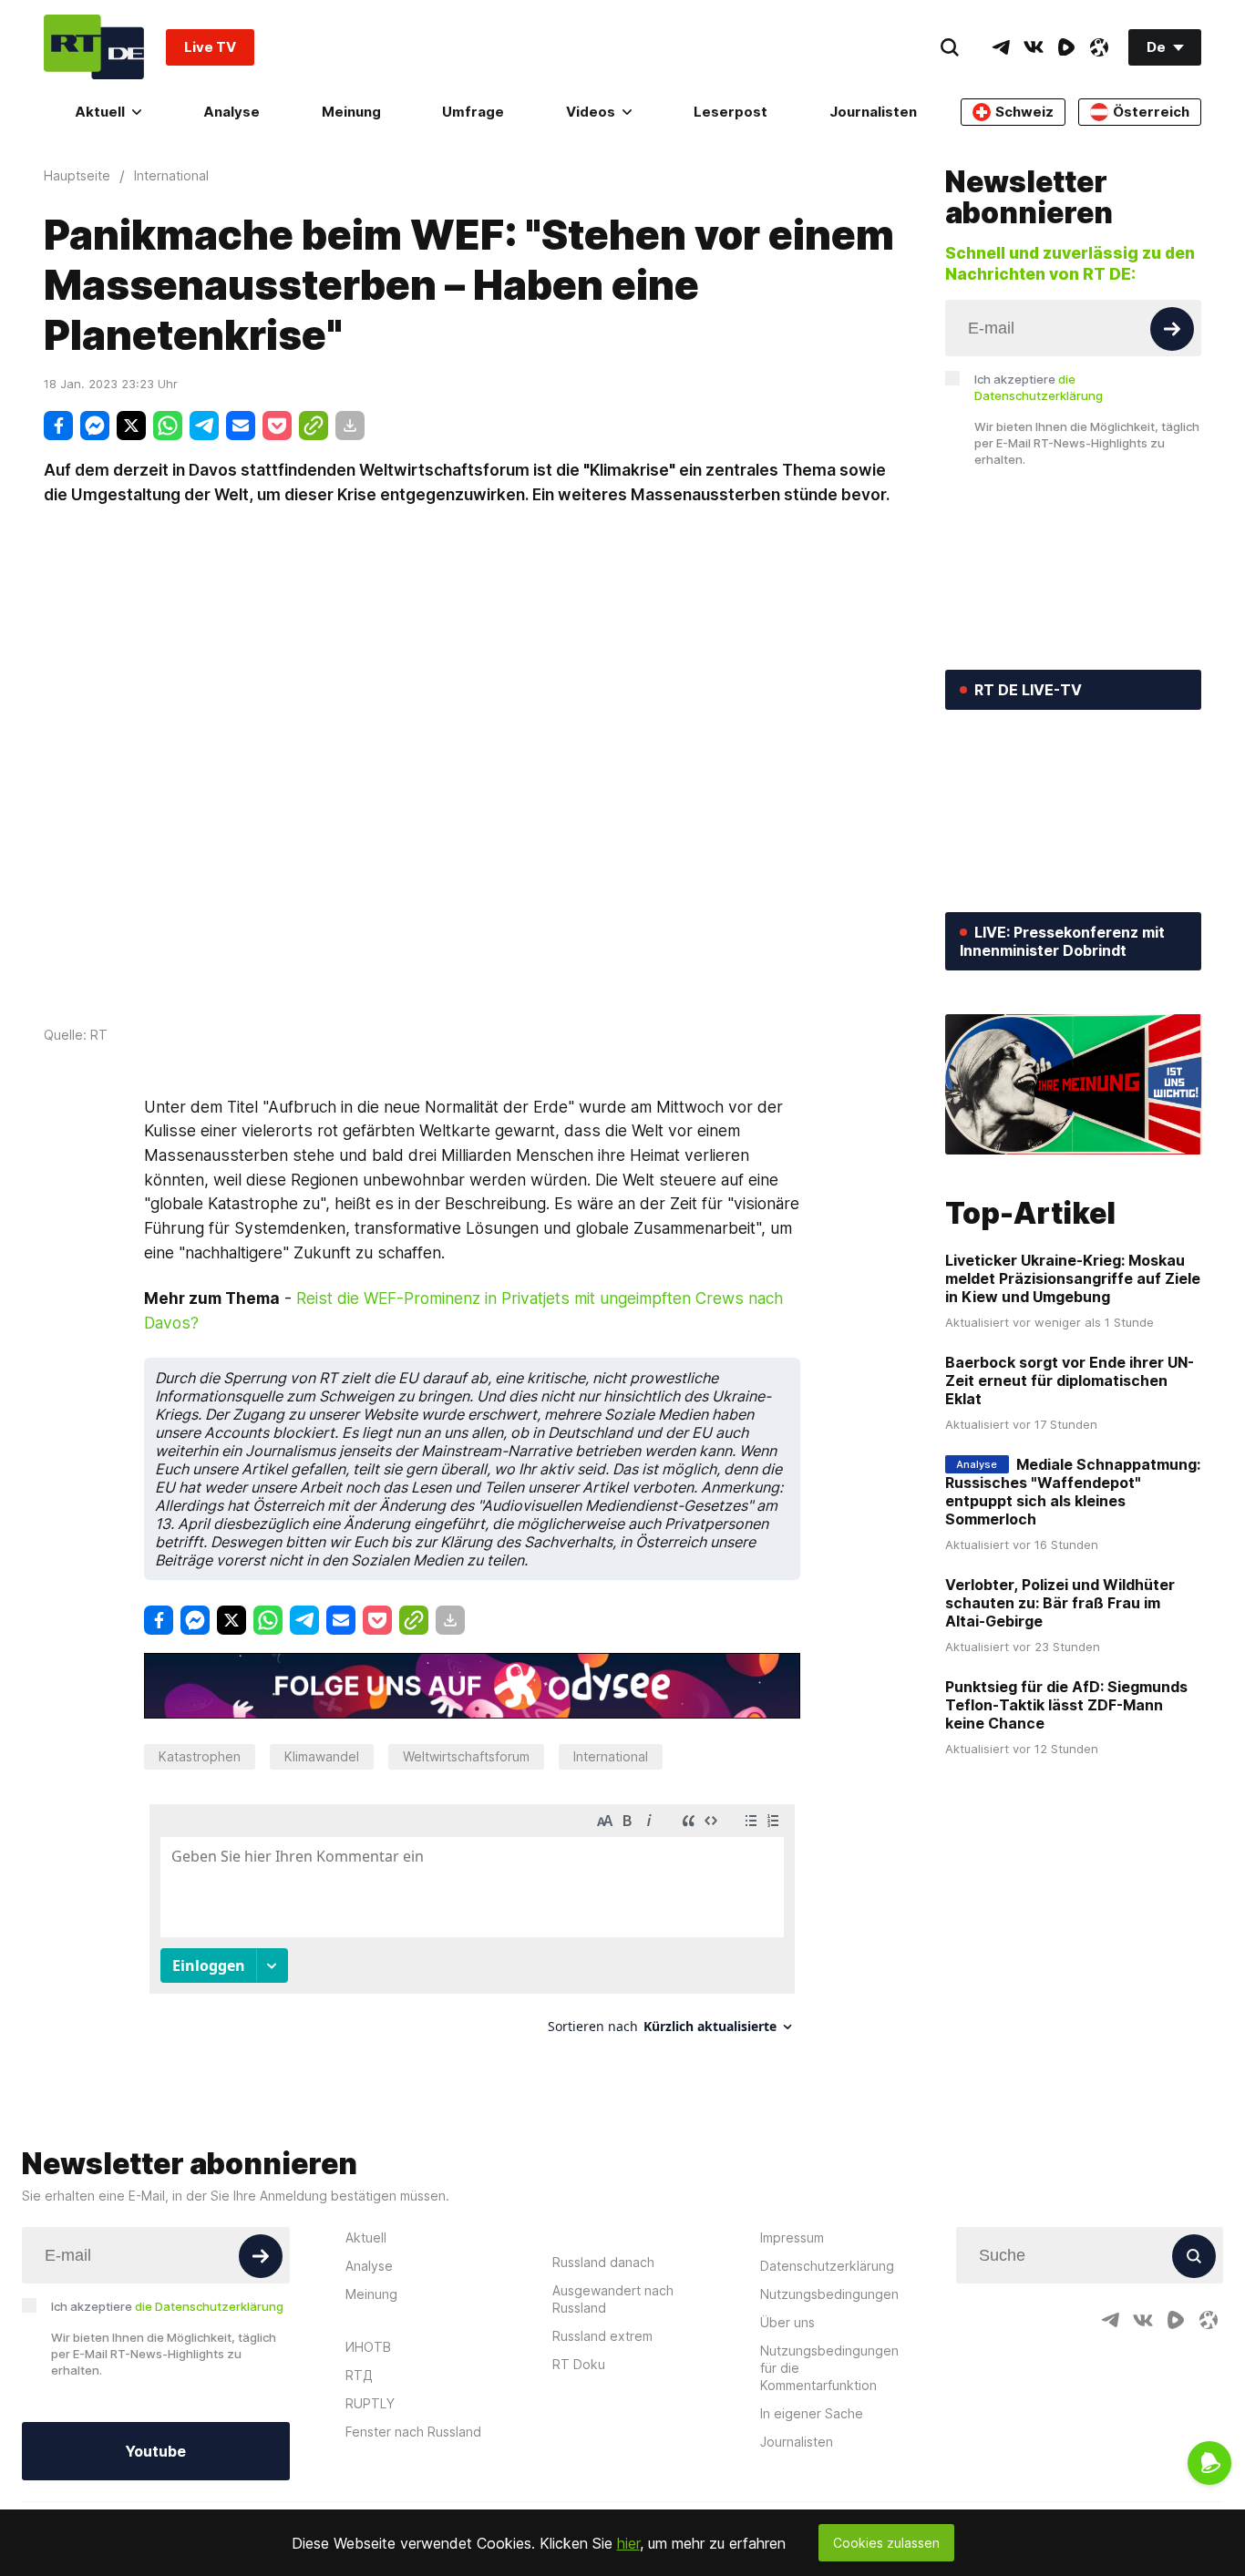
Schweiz (1024, 112)
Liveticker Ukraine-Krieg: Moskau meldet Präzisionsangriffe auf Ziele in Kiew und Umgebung (1073, 1278)
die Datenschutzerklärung (209, 2306)
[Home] (94, 47)
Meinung (351, 112)
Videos (591, 112)
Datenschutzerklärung (827, 2266)
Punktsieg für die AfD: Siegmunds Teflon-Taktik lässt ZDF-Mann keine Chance (1066, 1705)
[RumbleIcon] (1066, 47)
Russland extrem (602, 2336)
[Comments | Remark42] (472, 1926)
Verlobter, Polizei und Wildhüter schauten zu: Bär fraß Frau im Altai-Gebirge (1060, 1603)
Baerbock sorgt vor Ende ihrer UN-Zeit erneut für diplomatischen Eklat (1070, 1380)
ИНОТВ (368, 2347)
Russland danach (603, 2262)
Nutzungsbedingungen (829, 2294)
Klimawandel (322, 1756)
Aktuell (100, 112)
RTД (359, 2375)
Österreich (1151, 112)
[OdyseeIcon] (1099, 47)
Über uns (787, 2322)
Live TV (210, 47)
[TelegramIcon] (1001, 47)
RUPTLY (370, 2403)
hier (628, 2543)
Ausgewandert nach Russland (613, 2299)
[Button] (1172, 329)
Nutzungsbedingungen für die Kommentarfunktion (829, 2368)
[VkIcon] (1034, 47)
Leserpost (731, 112)
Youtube (155, 2451)
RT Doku (579, 2364)
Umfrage (473, 112)
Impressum (792, 2237)
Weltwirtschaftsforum (466, 1756)
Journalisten (873, 112)
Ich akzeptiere (1039, 387)
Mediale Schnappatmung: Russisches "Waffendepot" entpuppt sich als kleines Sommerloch (1073, 1492)
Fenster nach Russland (413, 2432)
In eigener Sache (812, 2413)
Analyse (232, 112)
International (611, 1756)
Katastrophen (200, 1756)
